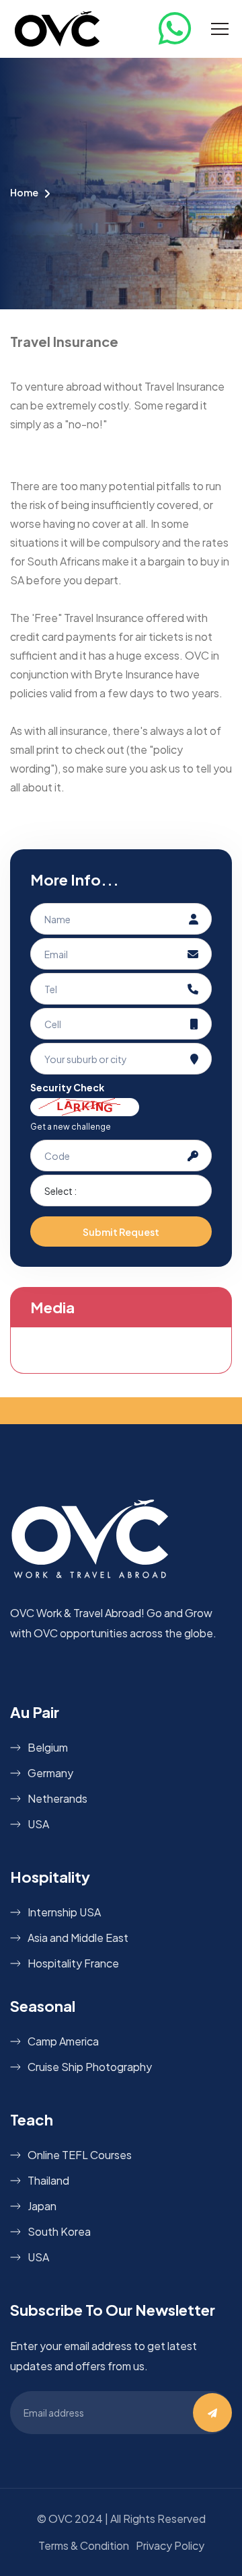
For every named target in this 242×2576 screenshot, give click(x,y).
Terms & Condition (84, 2545)
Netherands (57, 1798)
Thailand (48, 2180)
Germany (50, 1773)
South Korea (59, 2231)
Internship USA (64, 1912)
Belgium (48, 1747)
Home (24, 192)
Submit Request (121, 1232)
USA (38, 1824)
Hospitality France (73, 1963)
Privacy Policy (170, 2545)
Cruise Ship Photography (90, 2067)
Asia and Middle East (78, 1938)
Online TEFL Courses (80, 2155)
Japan (42, 2206)
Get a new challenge (71, 1127)
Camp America (63, 2041)
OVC (61, 2519)
